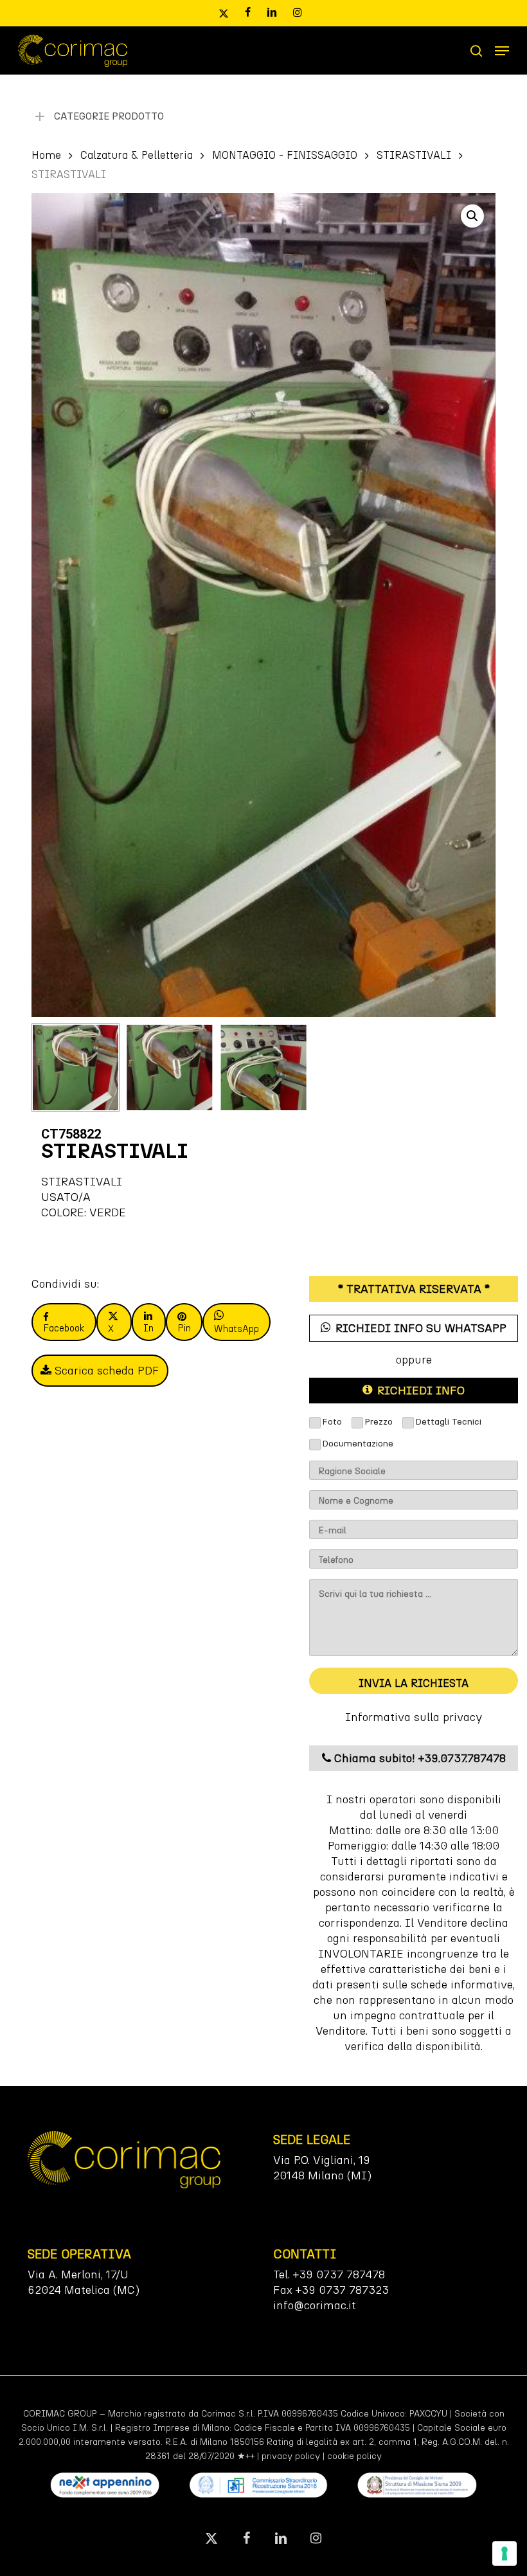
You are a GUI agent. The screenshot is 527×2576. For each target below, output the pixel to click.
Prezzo (379, 1422)
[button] (502, 51)
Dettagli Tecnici (448, 1422)
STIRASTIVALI (414, 155)
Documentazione (358, 1444)
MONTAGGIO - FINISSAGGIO (285, 155)
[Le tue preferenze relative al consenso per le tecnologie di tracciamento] (505, 2553)
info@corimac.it (315, 2305)
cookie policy (354, 2456)
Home (46, 155)
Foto (332, 1422)
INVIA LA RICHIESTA (414, 1683)
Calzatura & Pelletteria (137, 155)
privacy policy (291, 2456)
